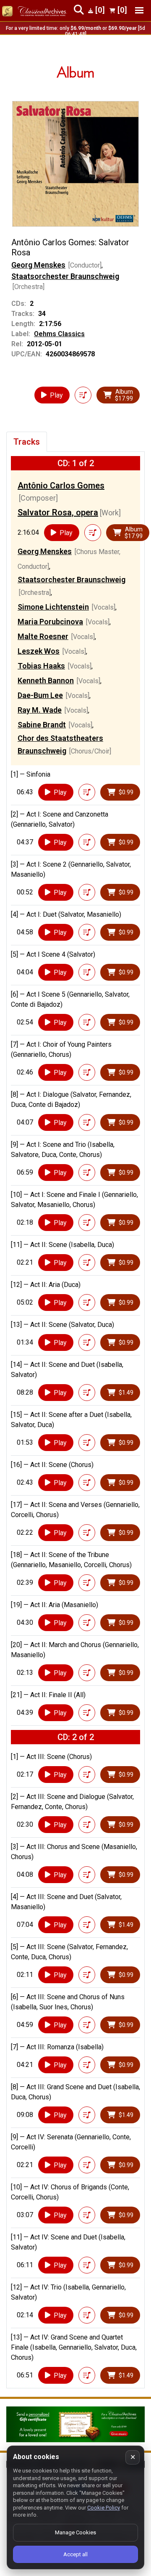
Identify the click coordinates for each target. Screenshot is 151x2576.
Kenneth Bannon (46, 680)
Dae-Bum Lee (40, 695)
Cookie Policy (104, 2508)
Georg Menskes (38, 265)
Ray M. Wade (40, 710)
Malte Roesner (43, 636)
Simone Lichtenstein (53, 607)
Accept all (75, 2554)
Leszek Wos (39, 651)
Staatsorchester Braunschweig (65, 276)
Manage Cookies (75, 2532)
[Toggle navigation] (139, 10)
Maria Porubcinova (50, 622)
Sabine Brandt (42, 725)
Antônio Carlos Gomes (61, 485)
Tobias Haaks (41, 666)
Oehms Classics (59, 334)
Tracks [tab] (27, 442)
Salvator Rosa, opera (58, 512)
